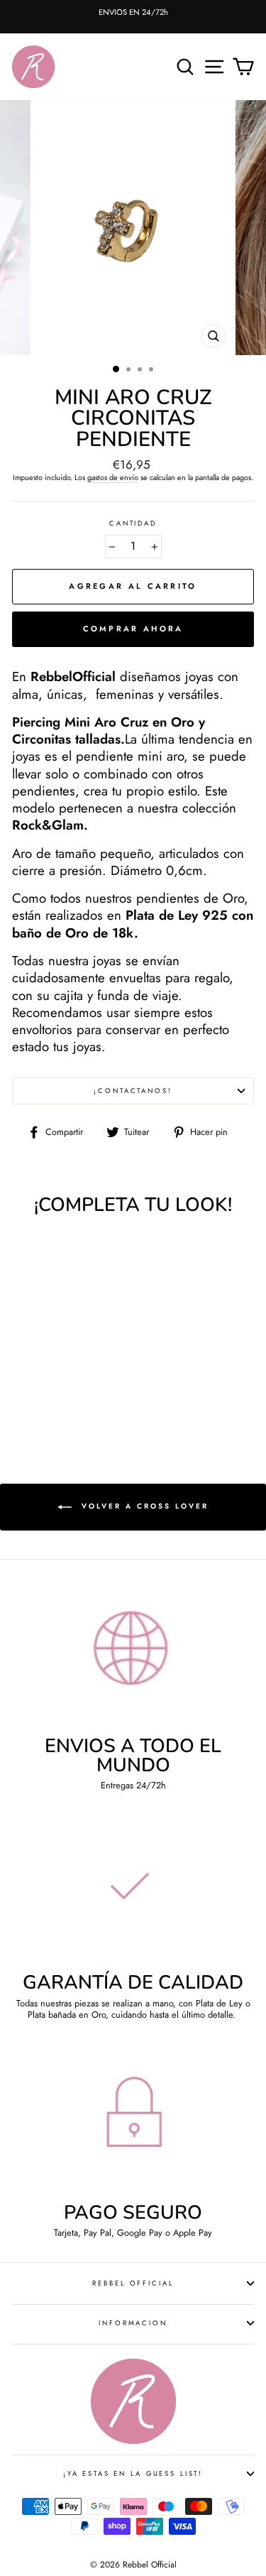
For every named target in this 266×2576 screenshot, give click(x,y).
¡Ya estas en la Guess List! (133, 2474)
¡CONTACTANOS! (133, 1091)
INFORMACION (133, 2323)
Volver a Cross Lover (143, 1506)
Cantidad (133, 523)
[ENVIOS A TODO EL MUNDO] (133, 1656)
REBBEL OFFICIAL (133, 2283)
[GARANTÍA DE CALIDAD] (133, 1893)
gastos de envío (113, 478)
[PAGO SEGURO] (133, 2123)
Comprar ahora (133, 629)
